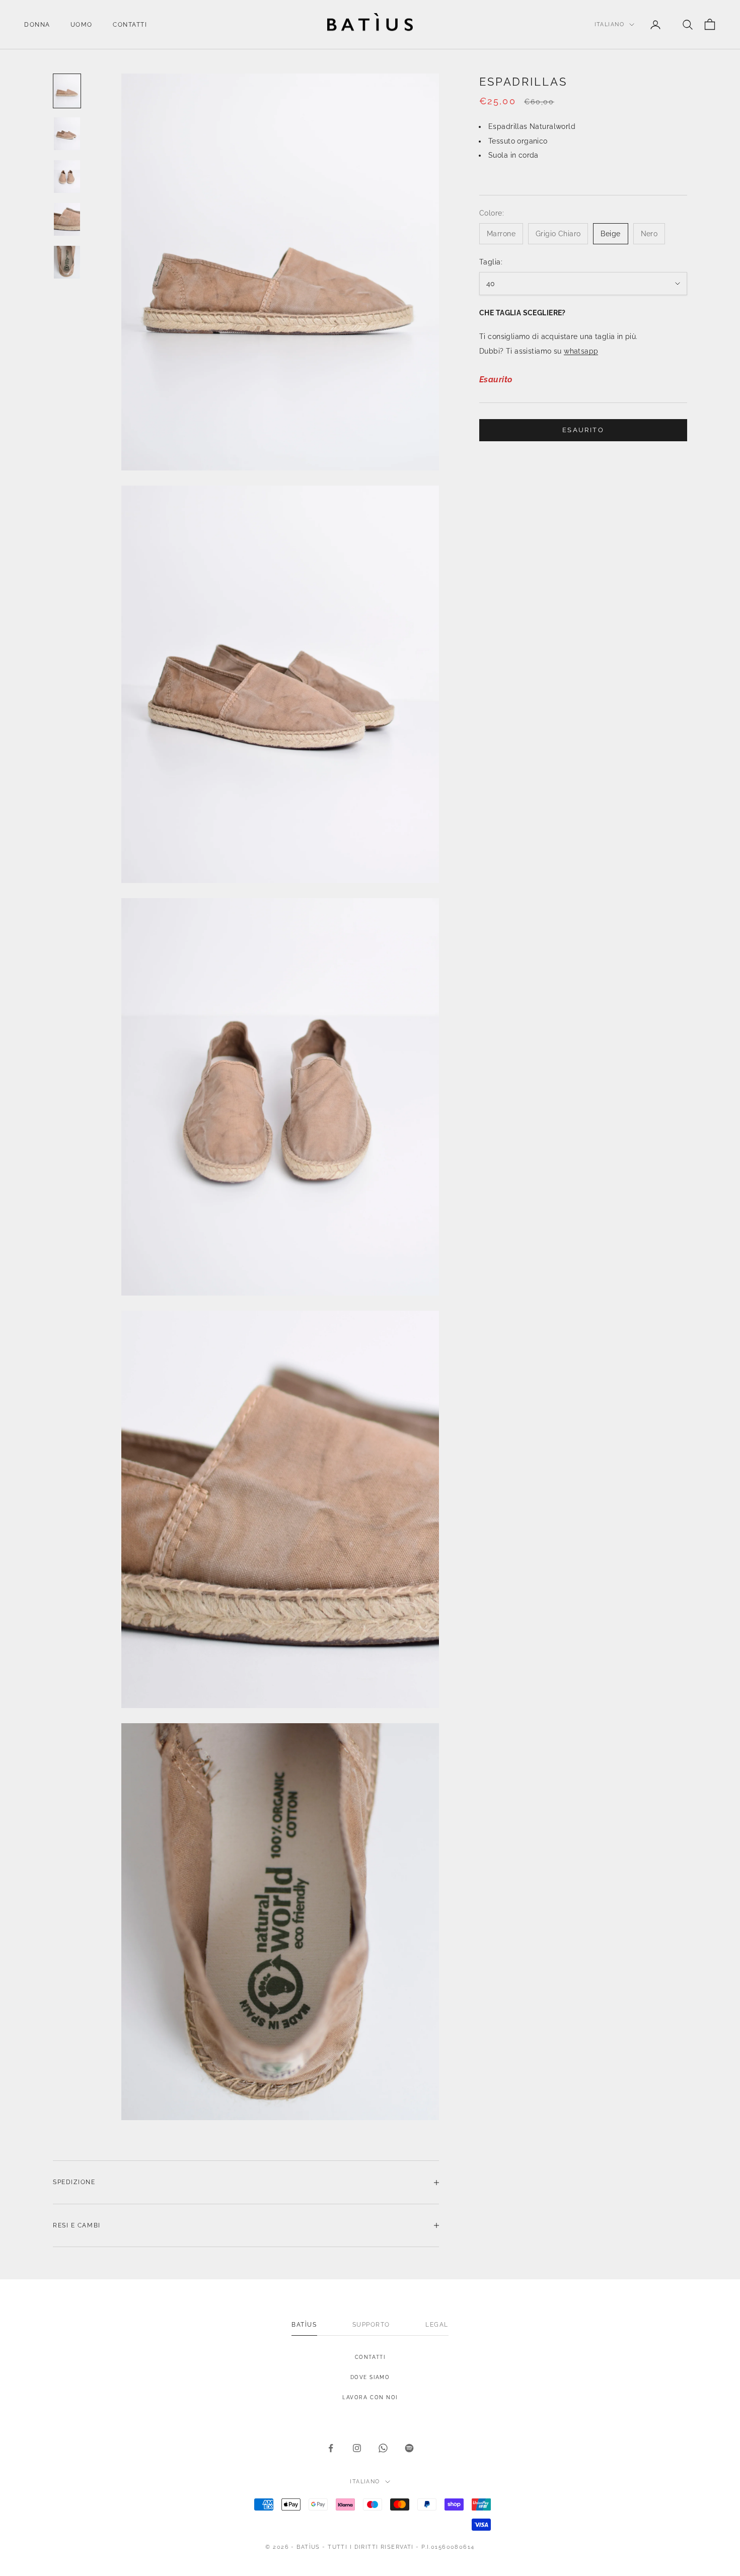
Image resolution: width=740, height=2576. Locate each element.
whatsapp (581, 351)
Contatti (130, 25)
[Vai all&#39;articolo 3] (67, 177)
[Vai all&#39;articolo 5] (67, 262)
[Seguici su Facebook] (331, 2448)
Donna (37, 25)
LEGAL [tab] (437, 2325)
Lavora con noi (370, 2397)
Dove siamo (370, 2377)
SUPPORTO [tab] (371, 2325)
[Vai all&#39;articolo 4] (67, 219)
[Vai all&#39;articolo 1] (67, 91)
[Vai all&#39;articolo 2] (67, 134)
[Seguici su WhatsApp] (383, 2448)
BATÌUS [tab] (304, 2325)
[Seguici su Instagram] (357, 2448)
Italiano (609, 24)
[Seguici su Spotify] (409, 2448)
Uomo (82, 25)
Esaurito (583, 430)
